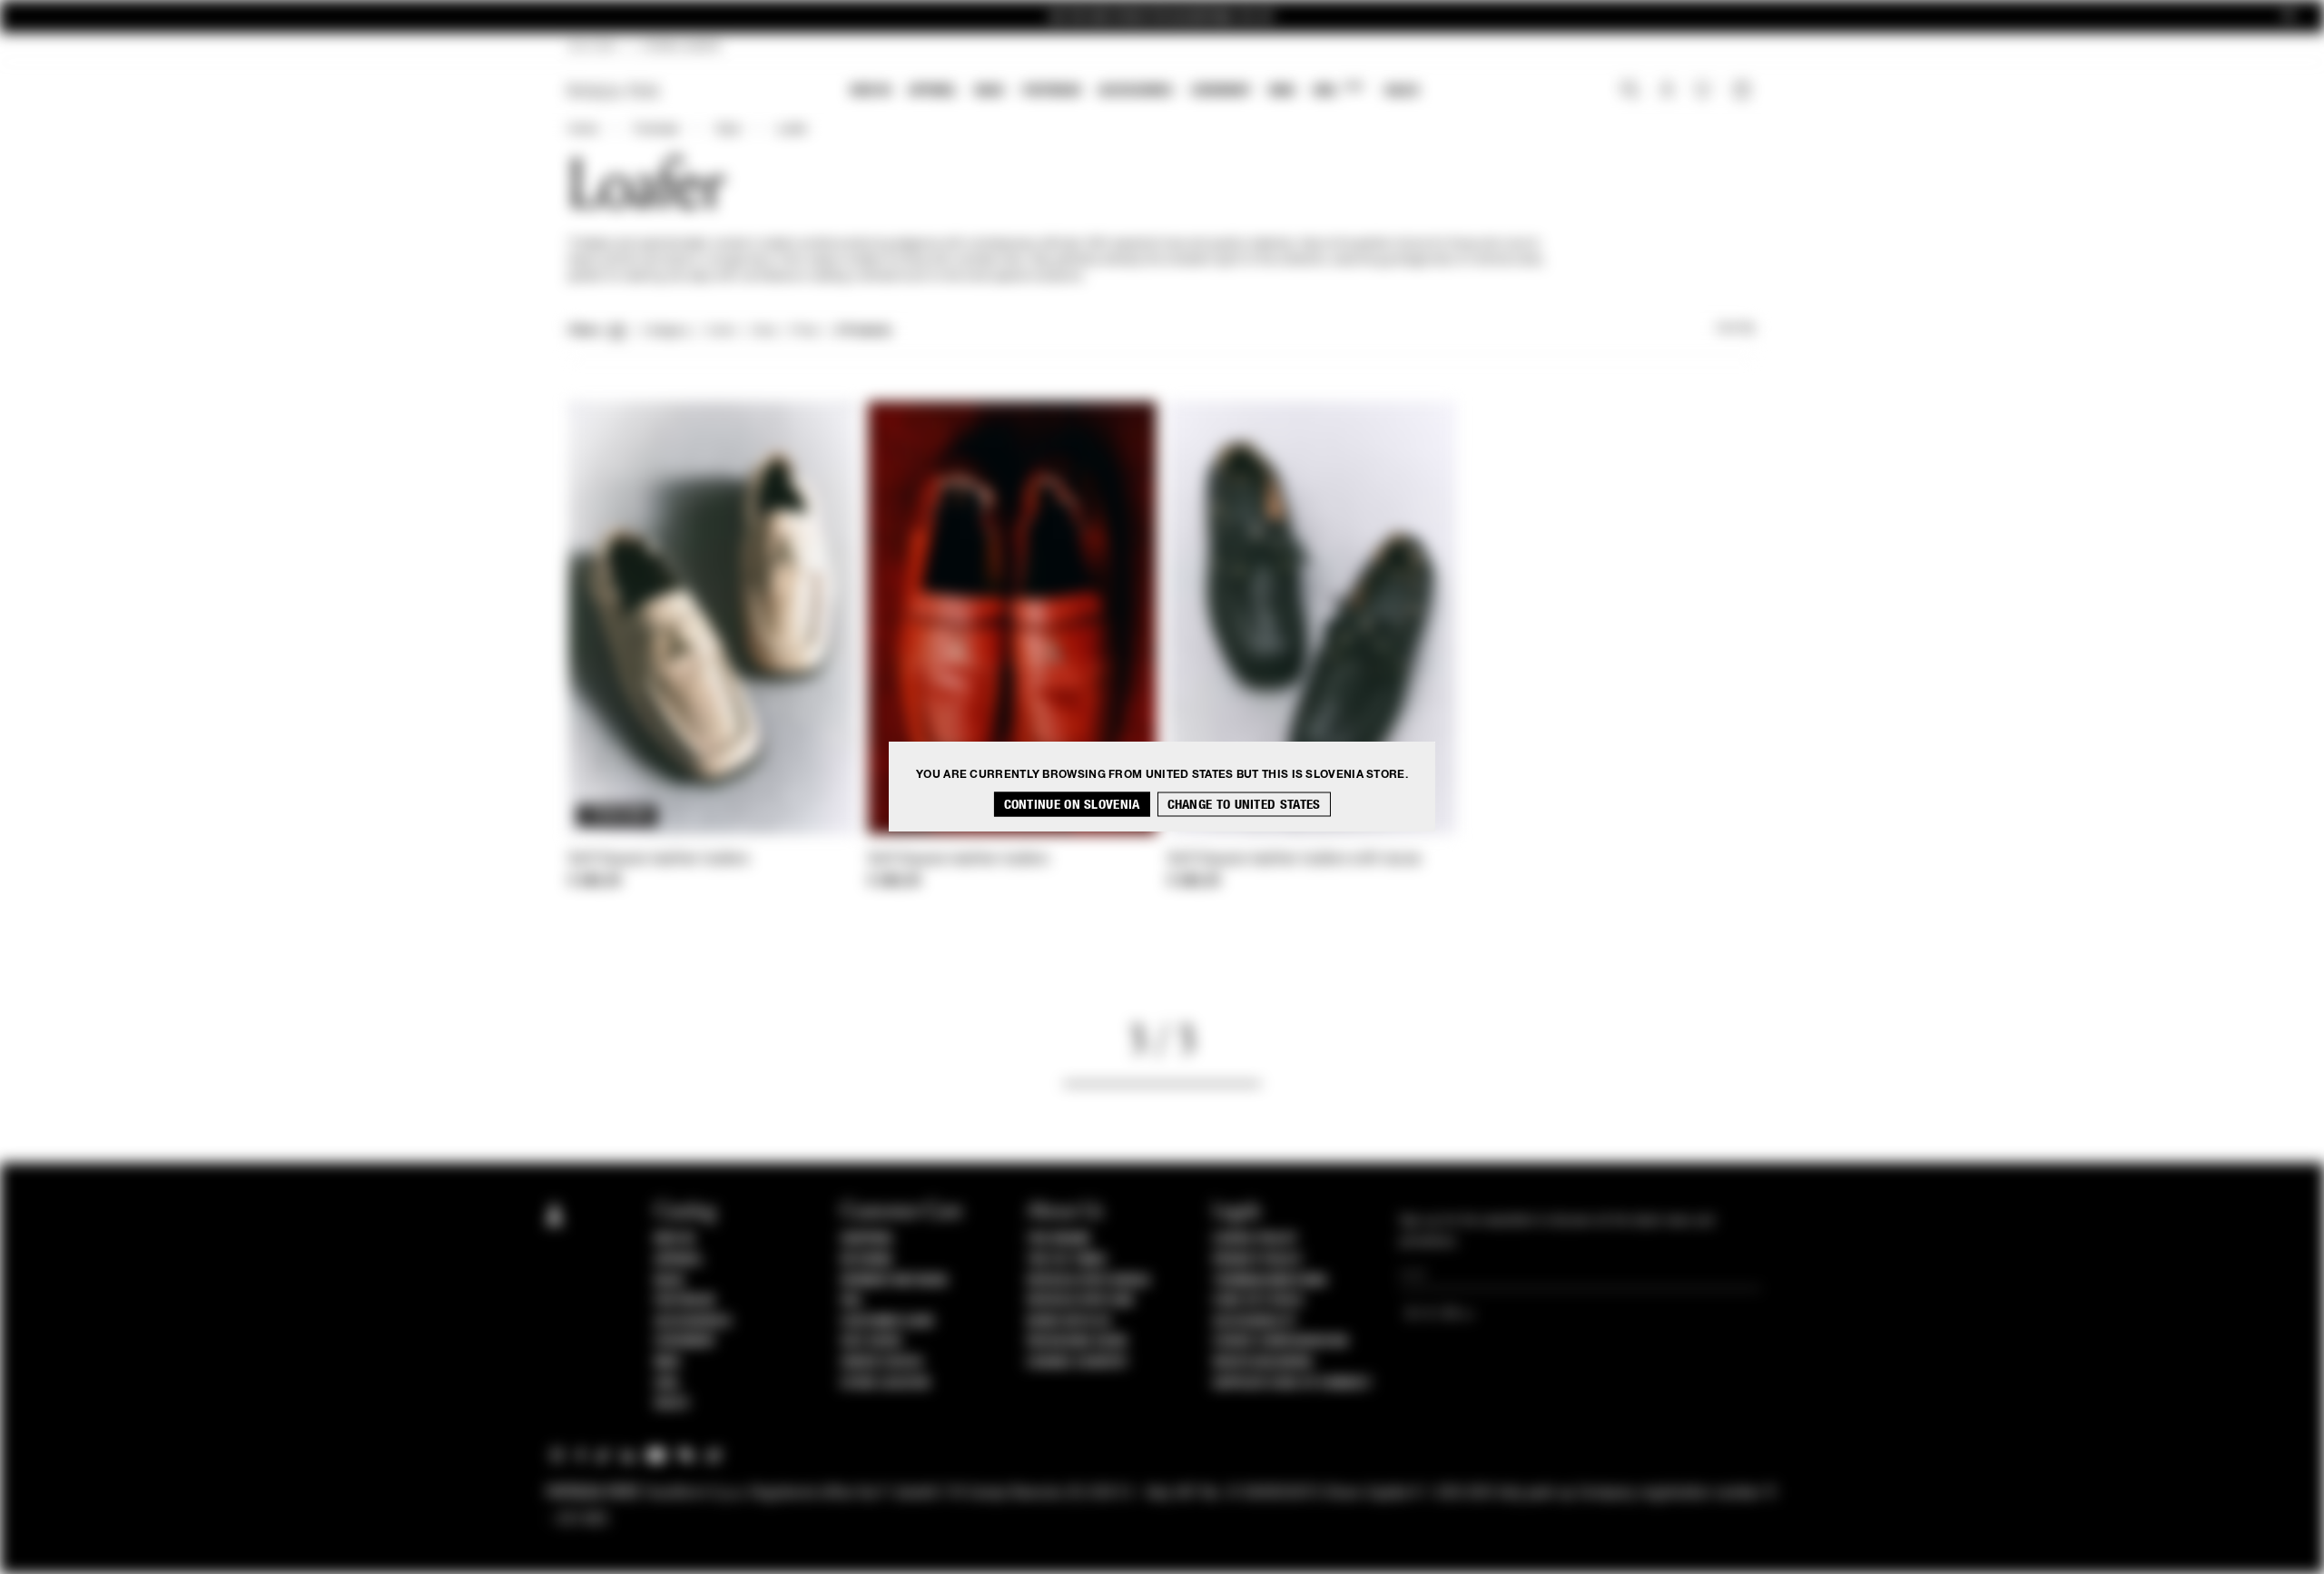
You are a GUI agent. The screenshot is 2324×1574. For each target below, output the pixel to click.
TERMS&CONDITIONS (1270, 1281)
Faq (851, 1301)
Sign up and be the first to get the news (1162, 17)
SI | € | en (592, 47)
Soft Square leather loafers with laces (1294, 860)
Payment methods (894, 1281)
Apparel (933, 90)
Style (728, 130)
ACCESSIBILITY (1255, 1322)
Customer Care (888, 1322)
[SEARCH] (1630, 92)
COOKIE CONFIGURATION (1280, 1342)
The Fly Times (1067, 1260)
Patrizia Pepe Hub (1080, 1301)
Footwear (1051, 90)
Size (763, 331)
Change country (1077, 1362)
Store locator (886, 1383)
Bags (990, 90)
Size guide (871, 1342)
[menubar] (1135, 92)
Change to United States (1244, 805)
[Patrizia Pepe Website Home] (614, 91)
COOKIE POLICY (1255, 1239)
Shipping (867, 1239)
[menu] (1135, 92)
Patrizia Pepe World (1088, 1281)
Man (1282, 90)
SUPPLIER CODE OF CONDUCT (1292, 1383)
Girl (1338, 89)
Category (667, 331)
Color (721, 331)
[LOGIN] (1667, 92)
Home (583, 130)
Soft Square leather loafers (659, 860)
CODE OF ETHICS (1258, 1301)
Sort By (1736, 329)
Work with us (1068, 1322)
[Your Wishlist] (1704, 94)
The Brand (1059, 1239)
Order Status (881, 1362)
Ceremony (1221, 90)
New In (871, 90)
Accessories (1136, 90)
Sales (1402, 90)
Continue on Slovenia (1072, 805)
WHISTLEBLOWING (1263, 1362)
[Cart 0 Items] (1744, 92)
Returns (867, 1260)
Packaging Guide (1078, 1342)
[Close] (2289, 17)
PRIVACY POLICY (1257, 1260)
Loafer (792, 130)
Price (804, 331)
